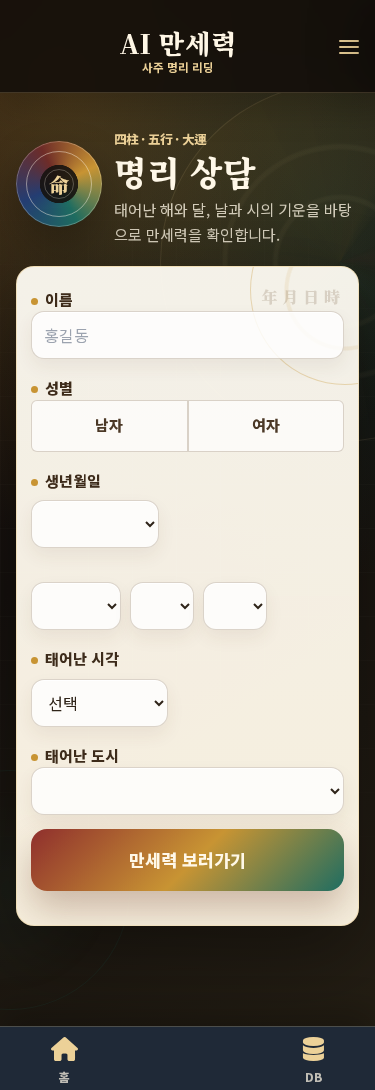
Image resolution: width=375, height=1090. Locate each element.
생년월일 (73, 480)
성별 (59, 387)
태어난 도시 (82, 755)
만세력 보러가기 (187, 859)
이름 (59, 299)
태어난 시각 (82, 658)
